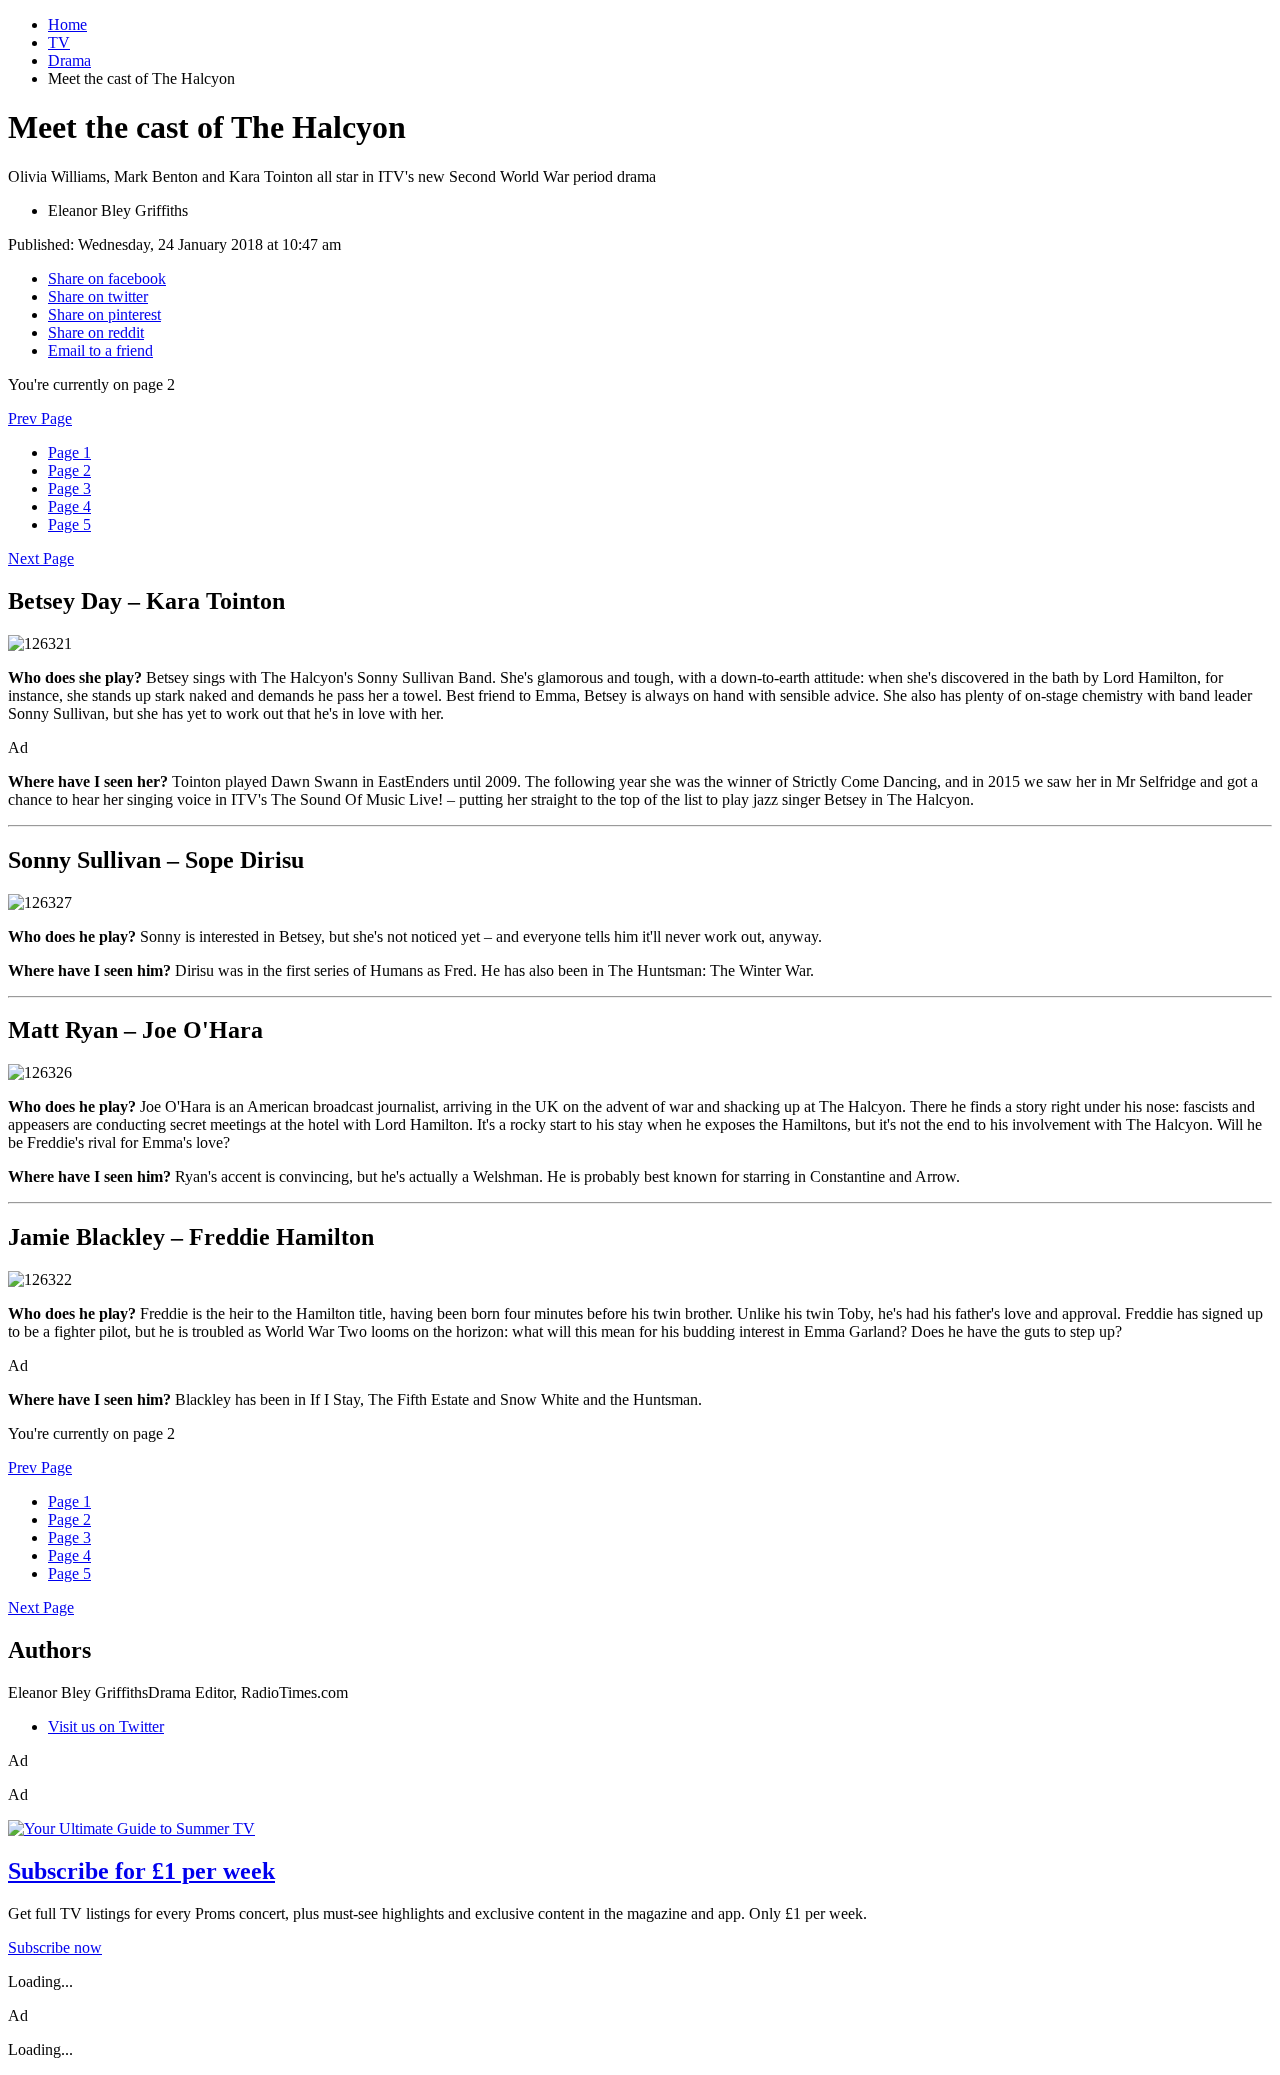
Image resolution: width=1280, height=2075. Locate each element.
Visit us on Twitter (106, 1726)
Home (67, 24)
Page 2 (69, 470)
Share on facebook (107, 278)
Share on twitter (98, 296)
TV (59, 42)
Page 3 (69, 488)
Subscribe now (55, 1947)
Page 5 (69, 524)
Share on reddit (96, 332)
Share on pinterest (104, 314)
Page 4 (69, 506)
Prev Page (40, 418)
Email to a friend (100, 350)
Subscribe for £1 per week (141, 1871)
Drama (69, 60)
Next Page (41, 558)
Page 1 (69, 452)
